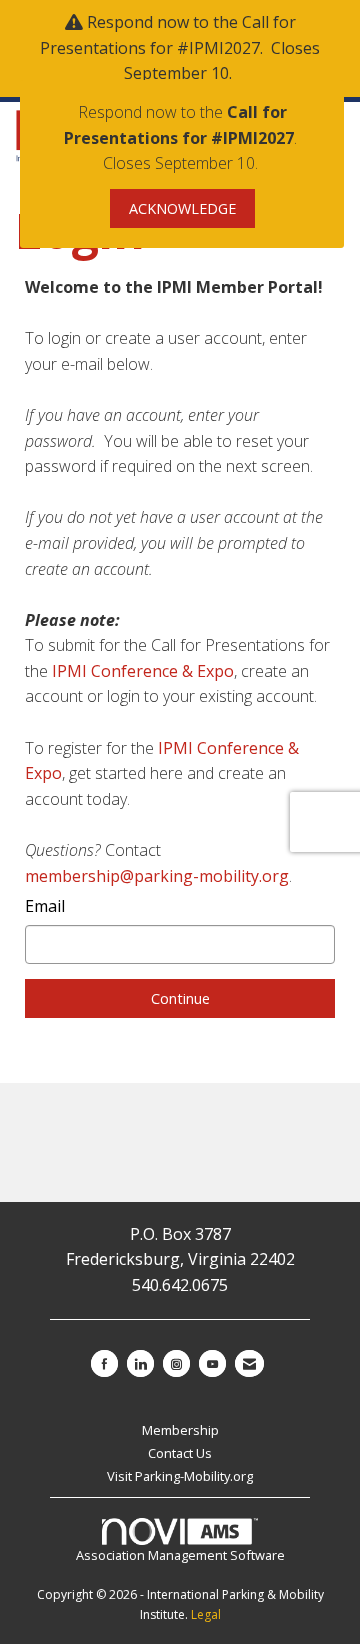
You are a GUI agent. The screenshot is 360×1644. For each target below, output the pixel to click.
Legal (206, 1614)
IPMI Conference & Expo (143, 671)
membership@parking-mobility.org (157, 876)
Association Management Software (180, 1555)
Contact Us (180, 1453)
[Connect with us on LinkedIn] (140, 1363)
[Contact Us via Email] (249, 1363)
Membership (180, 1430)
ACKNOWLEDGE (182, 208)
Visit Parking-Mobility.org (180, 1476)
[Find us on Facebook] (104, 1363)
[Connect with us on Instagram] (176, 1363)
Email (45, 906)
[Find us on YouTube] (212, 1363)
